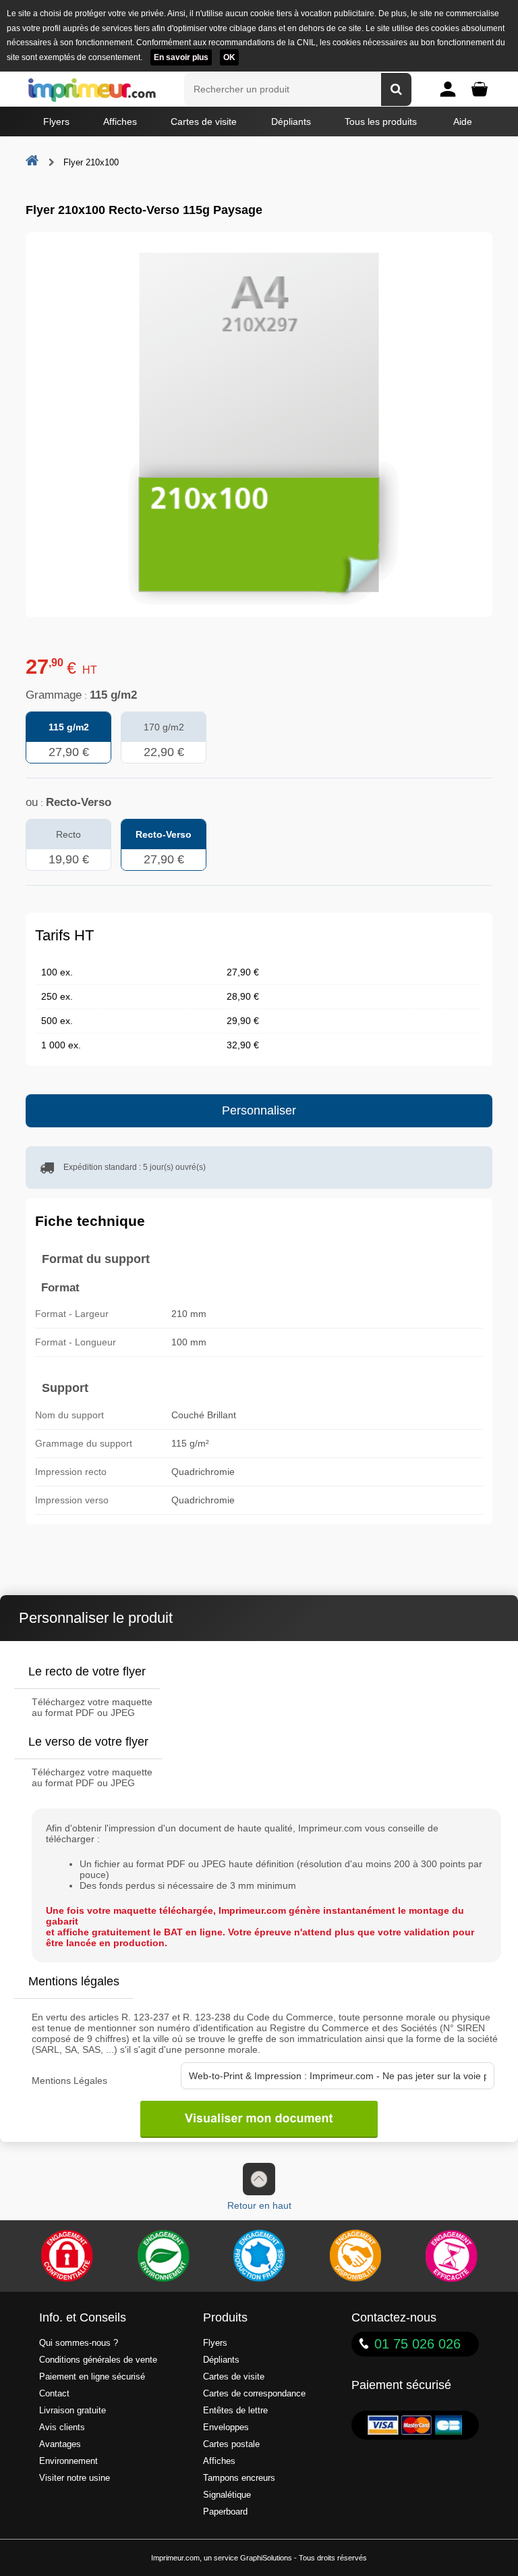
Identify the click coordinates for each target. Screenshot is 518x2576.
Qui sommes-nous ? (79, 2343)
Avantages (60, 2444)
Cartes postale (231, 2444)
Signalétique (227, 2495)
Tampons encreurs (239, 2478)
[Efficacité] (451, 2256)
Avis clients (62, 2427)
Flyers (56, 122)
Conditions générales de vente (98, 2360)
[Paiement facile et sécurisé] (67, 2256)
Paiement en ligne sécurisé (92, 2377)
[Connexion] (448, 89)
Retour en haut (259, 2205)
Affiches (120, 122)
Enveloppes (226, 2427)
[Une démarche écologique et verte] (163, 2256)
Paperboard (225, 2512)
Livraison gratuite (73, 2411)
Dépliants (291, 122)
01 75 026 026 (418, 2344)
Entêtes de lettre (235, 2411)
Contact (54, 2394)
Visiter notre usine (75, 2478)
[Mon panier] (480, 89)
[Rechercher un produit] (396, 89)
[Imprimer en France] (259, 2256)
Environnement (68, 2461)
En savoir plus (181, 57)
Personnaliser (259, 1110)
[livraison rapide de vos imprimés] (355, 2256)
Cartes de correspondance (254, 2394)
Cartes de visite (204, 122)
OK (229, 57)
